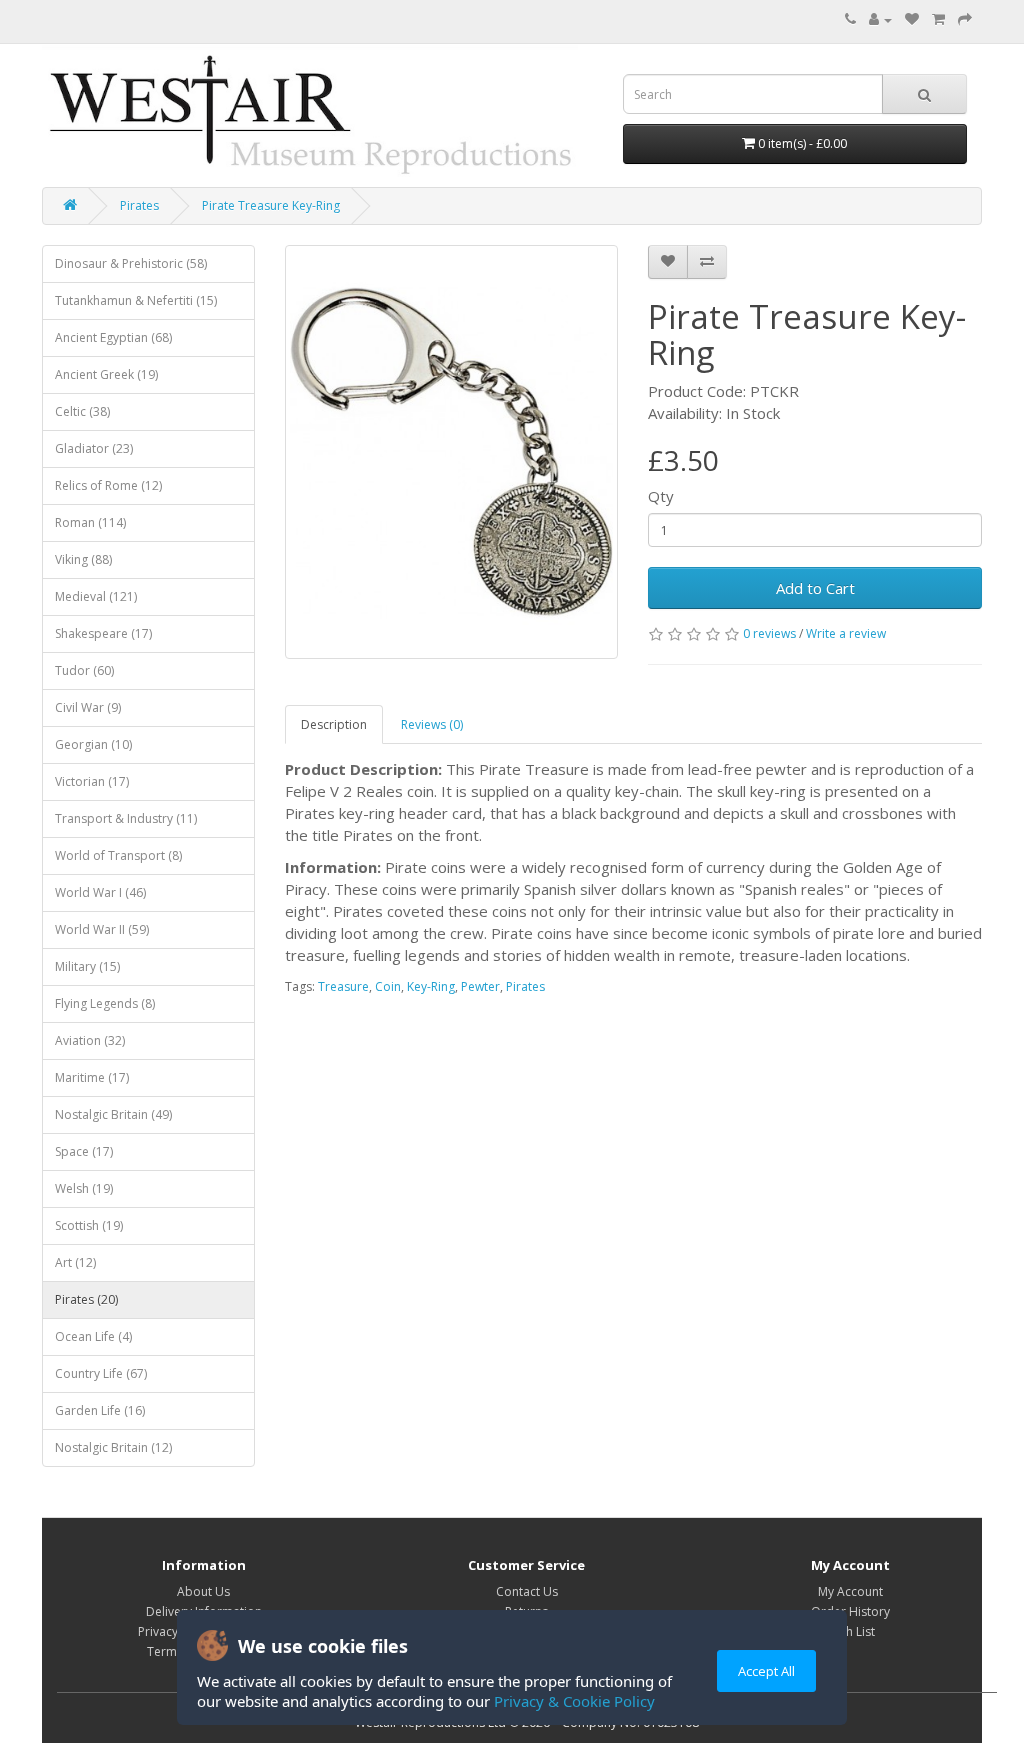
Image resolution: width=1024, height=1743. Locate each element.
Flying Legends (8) (105, 1003)
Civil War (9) (88, 707)
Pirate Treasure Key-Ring (271, 205)
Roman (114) (90, 522)
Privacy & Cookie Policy (574, 1701)
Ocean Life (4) (93, 1336)
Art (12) (75, 1262)
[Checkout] (965, 19)
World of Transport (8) (118, 855)
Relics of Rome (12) (108, 485)
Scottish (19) (89, 1225)
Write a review (846, 633)
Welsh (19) (84, 1188)
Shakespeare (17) (103, 633)
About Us (203, 1591)
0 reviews (769, 633)
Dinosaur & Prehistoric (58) (131, 263)
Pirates (139, 205)
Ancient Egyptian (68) (113, 337)
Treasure (343, 986)
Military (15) (87, 966)
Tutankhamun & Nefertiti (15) (136, 300)
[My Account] (880, 19)
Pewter (480, 986)
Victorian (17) (92, 781)
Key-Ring (431, 986)
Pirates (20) (86, 1299)
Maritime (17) (92, 1077)
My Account (850, 1591)
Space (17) (84, 1151)
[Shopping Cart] (938, 19)
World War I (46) (100, 892)
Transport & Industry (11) (126, 818)
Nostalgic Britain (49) (113, 1114)
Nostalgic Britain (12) (113, 1447)
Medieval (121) (96, 596)
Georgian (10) (93, 744)
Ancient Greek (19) (106, 374)
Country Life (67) (101, 1373)
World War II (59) (102, 929)
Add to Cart (815, 588)
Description (334, 724)
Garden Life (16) (100, 1410)
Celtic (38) (82, 411)
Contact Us (527, 1591)
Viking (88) (83, 559)
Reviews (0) (432, 724)
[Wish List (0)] (912, 19)
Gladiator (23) (94, 448)
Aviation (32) (90, 1040)
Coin (388, 986)
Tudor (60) (84, 670)
